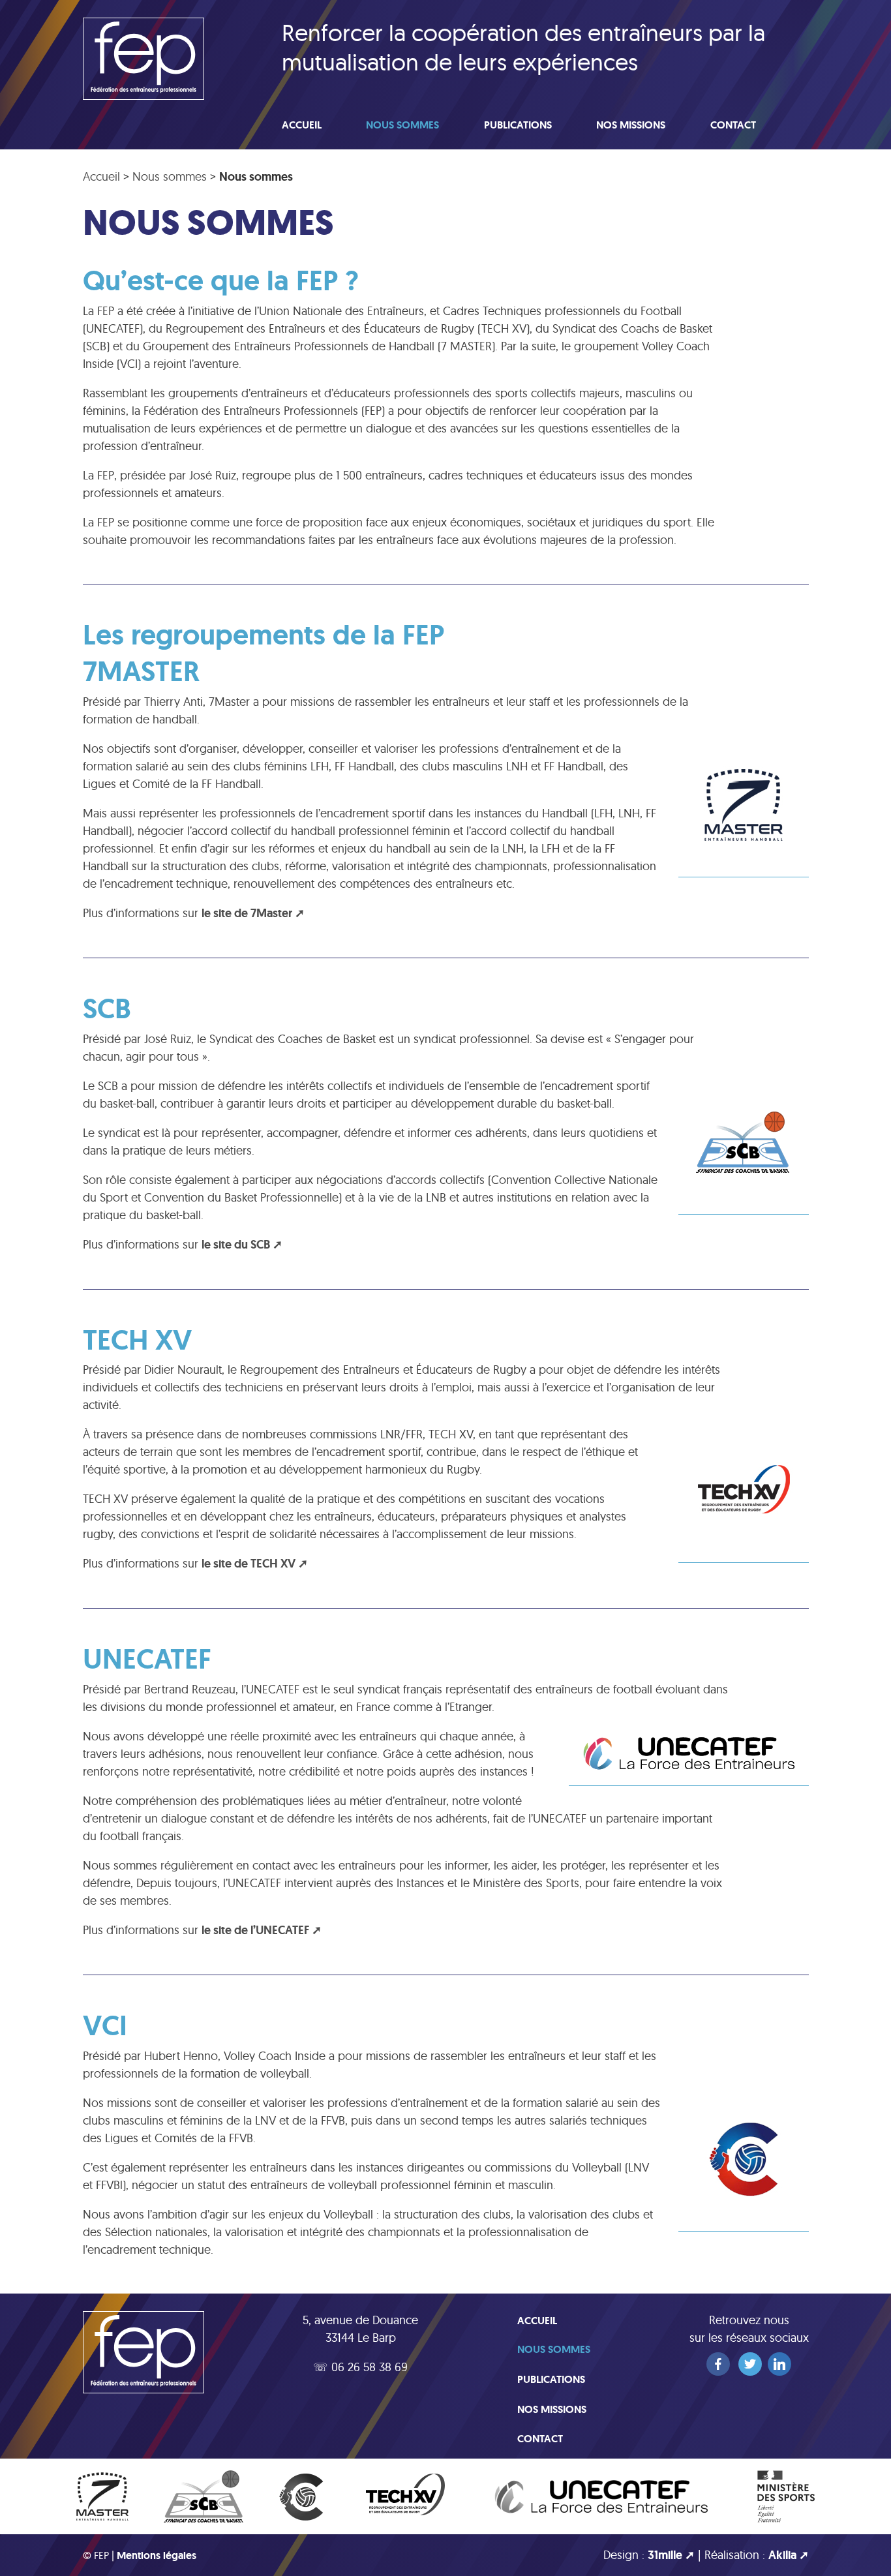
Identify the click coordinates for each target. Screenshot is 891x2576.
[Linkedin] (779, 2364)
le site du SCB (236, 1245)
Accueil (302, 125)
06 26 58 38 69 (370, 2367)
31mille (665, 2555)
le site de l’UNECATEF (255, 1930)
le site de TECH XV (249, 1564)
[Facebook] (718, 2364)
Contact (733, 125)
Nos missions (631, 125)
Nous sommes (402, 125)
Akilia (782, 2555)
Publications (518, 125)
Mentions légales (157, 2555)
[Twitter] (750, 2364)
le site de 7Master (247, 913)
